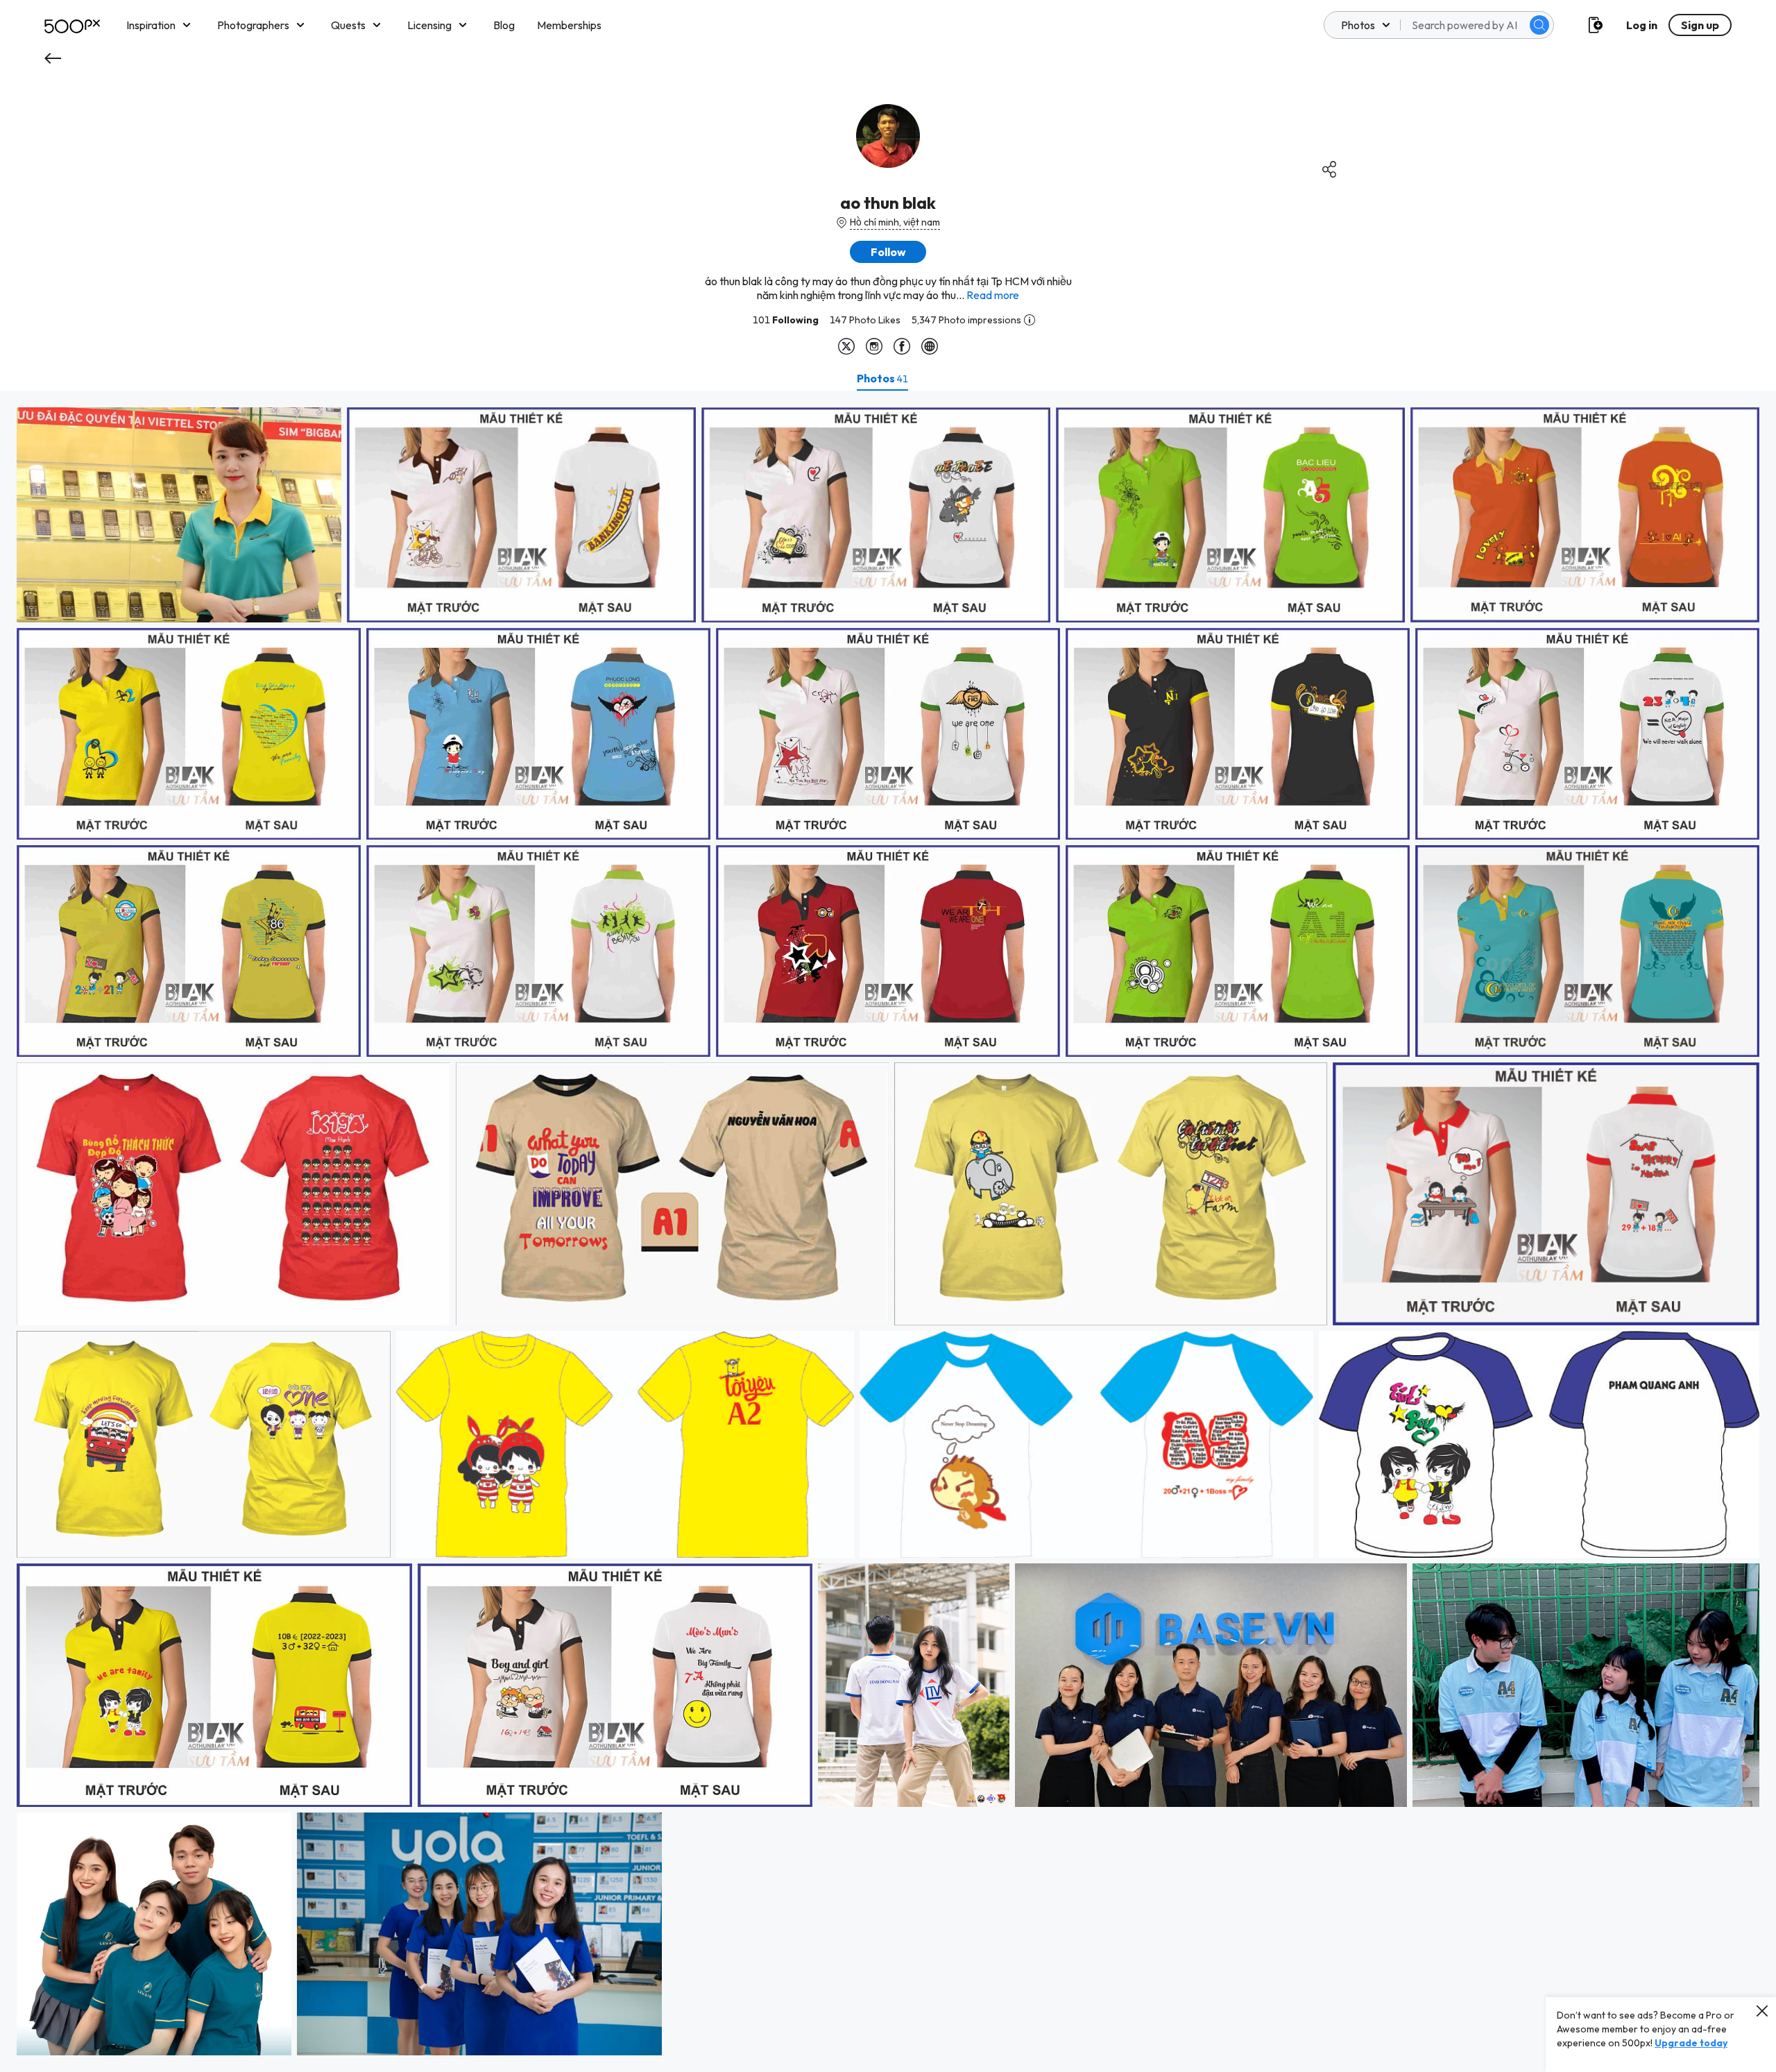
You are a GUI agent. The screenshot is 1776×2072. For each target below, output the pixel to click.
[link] (179, 515)
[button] (1539, 25)
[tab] (882, 378)
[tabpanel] (888, 1231)
